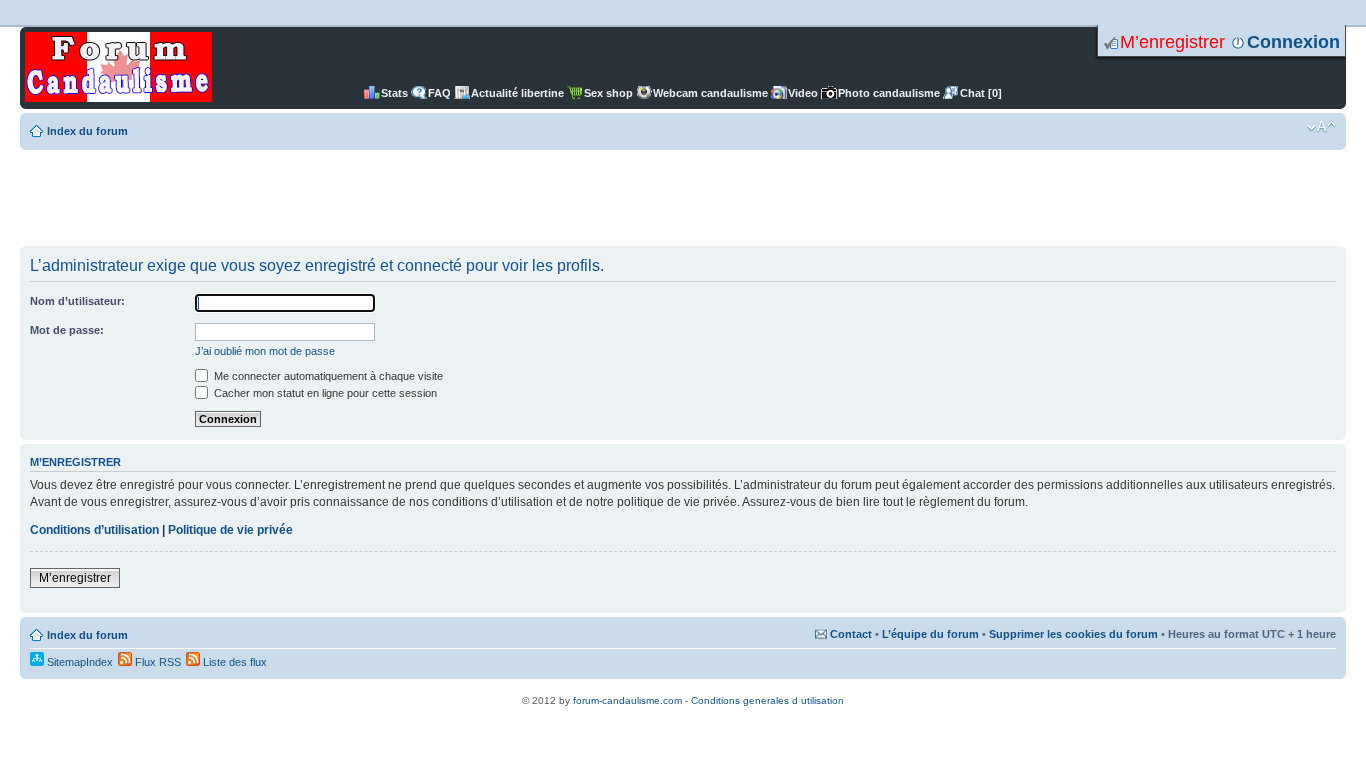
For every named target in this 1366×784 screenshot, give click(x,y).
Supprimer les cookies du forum (1073, 634)
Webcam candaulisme (710, 93)
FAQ (439, 93)
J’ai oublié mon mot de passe (265, 351)
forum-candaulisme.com (627, 700)
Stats (394, 93)
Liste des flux (233, 662)
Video (803, 93)
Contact (851, 634)
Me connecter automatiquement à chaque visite (327, 376)
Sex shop (608, 93)
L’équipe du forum (930, 634)
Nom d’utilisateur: (77, 301)
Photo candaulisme (889, 93)
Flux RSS (156, 662)
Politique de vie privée (230, 530)
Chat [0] (981, 93)
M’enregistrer (1172, 42)
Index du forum (87, 131)
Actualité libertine (517, 93)
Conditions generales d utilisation (767, 700)
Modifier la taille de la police (1321, 127)
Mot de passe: (67, 330)
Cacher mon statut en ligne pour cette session (324, 393)
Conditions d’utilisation (94, 530)
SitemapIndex (78, 662)
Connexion (1293, 42)
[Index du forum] (118, 68)
